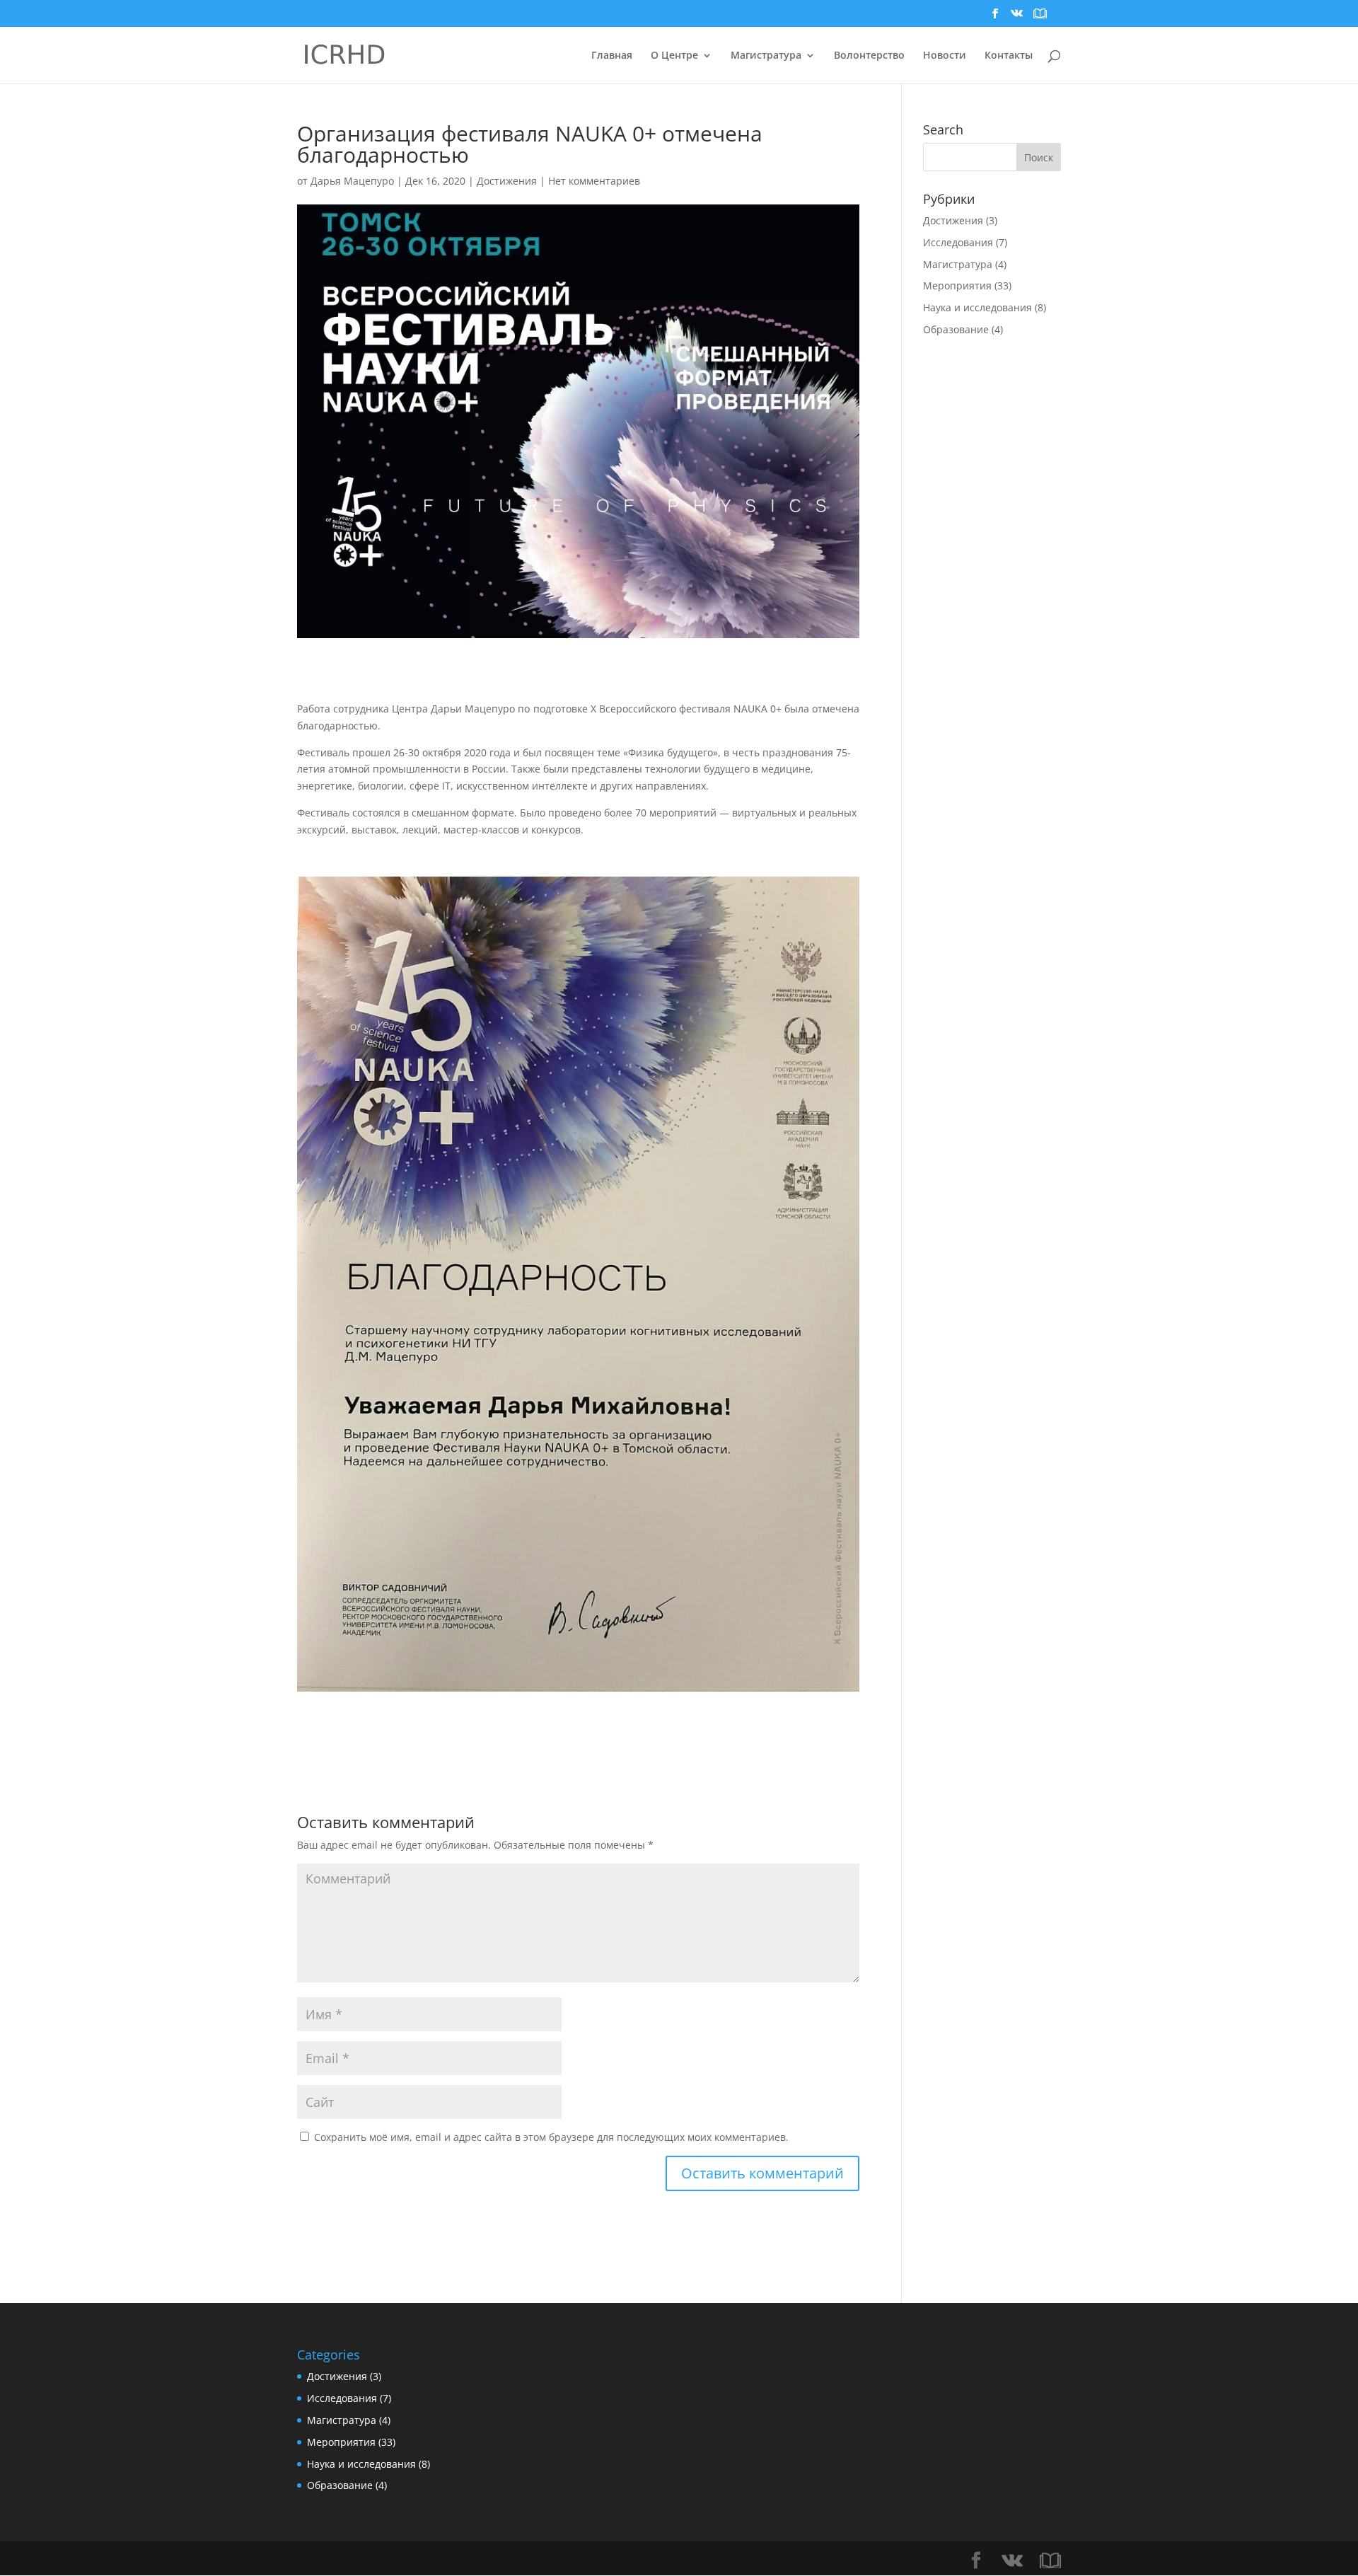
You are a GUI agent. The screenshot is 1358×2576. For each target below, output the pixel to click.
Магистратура (958, 264)
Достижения (507, 181)
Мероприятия (957, 285)
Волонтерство (869, 56)
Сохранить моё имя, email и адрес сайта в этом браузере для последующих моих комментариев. (551, 2137)
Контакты (1009, 56)
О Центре (674, 56)
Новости (945, 56)
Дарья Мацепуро (352, 181)
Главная (612, 56)
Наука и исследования (977, 307)
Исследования (958, 242)
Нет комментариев (594, 181)
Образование (956, 329)
